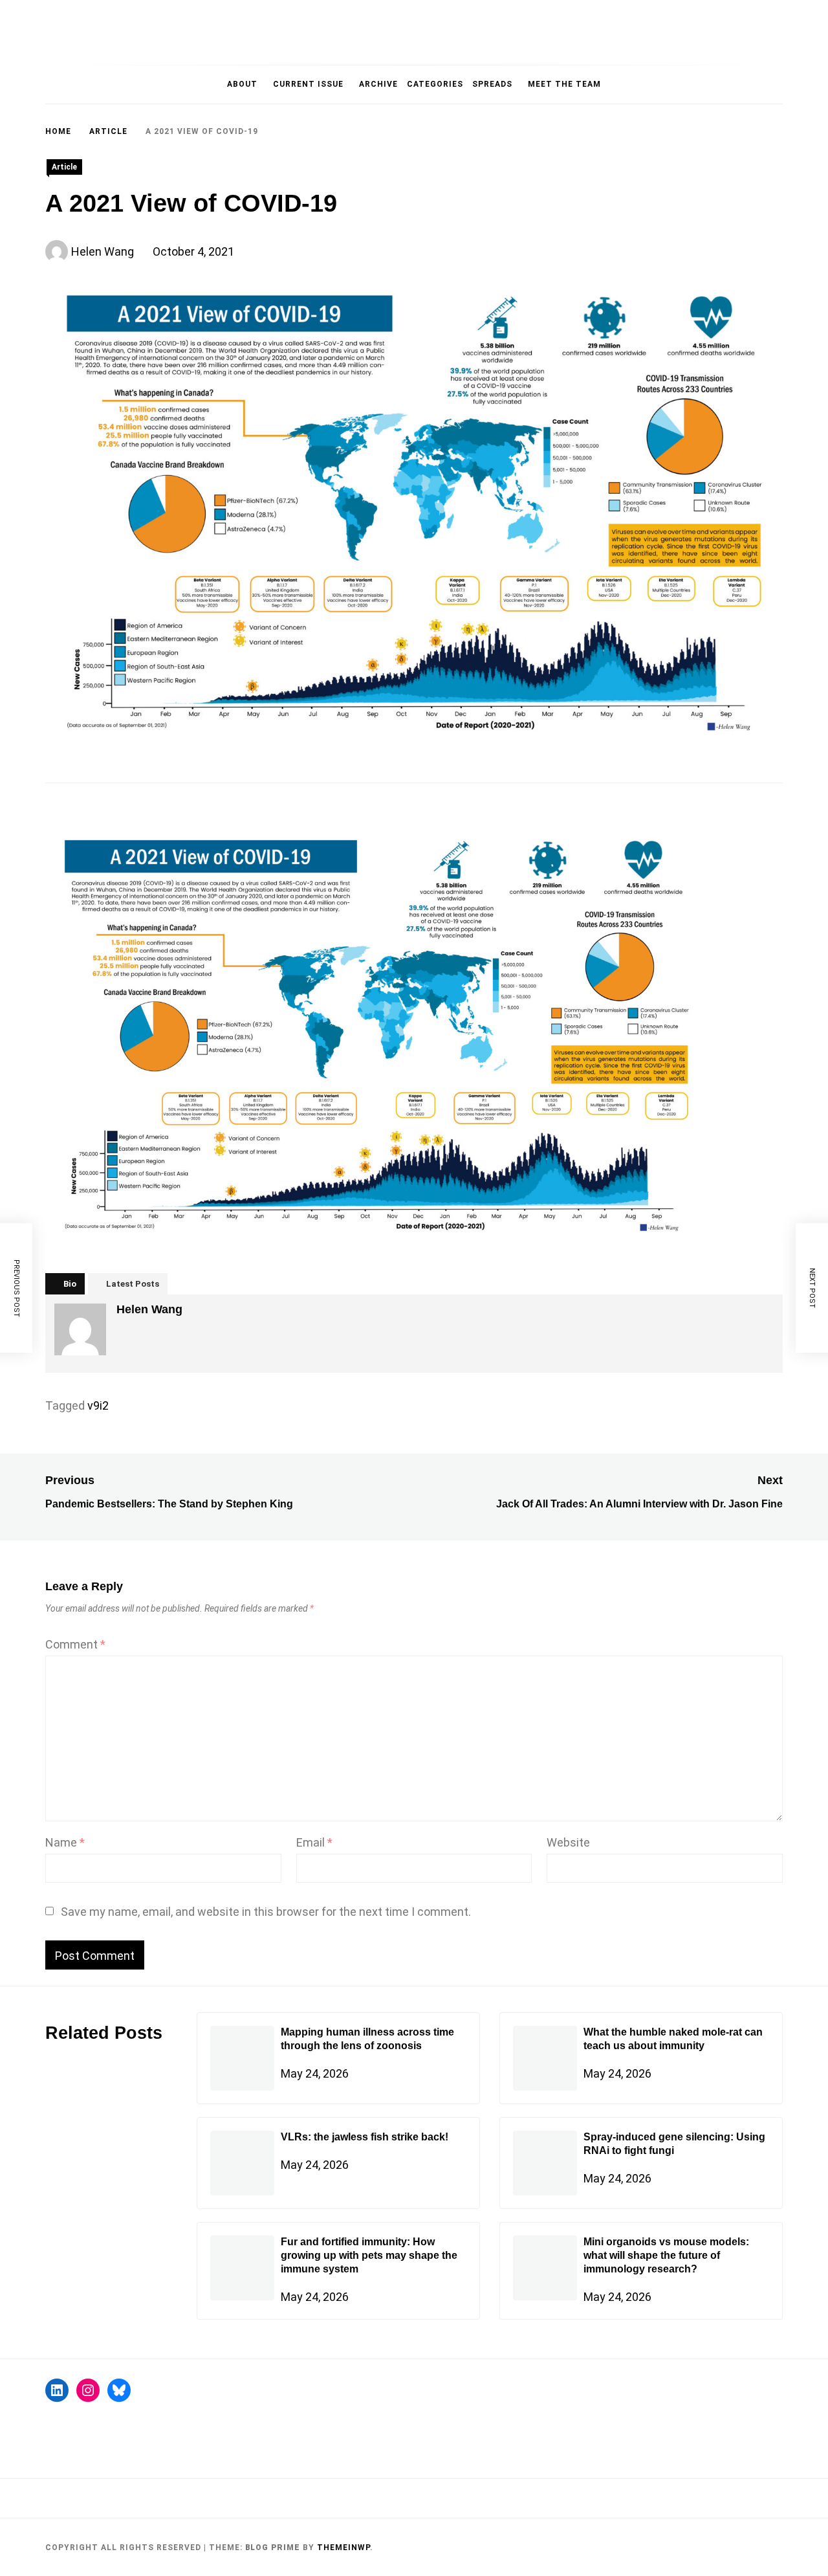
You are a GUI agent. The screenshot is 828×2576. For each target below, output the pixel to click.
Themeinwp (343, 2548)
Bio (70, 1284)
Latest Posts (133, 1284)
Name (65, 1842)
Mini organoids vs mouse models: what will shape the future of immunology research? (666, 2255)
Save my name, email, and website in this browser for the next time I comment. (266, 1912)
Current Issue (308, 84)
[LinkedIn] (57, 2390)
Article (64, 167)
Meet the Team (564, 84)
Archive (378, 84)
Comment (75, 1644)
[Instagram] (88, 2390)
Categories (435, 84)
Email (314, 1842)
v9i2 (98, 1405)
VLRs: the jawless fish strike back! (365, 2137)
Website (568, 1842)
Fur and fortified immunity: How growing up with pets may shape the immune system (369, 2255)
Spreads (492, 84)
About (242, 84)
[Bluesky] (119, 2390)
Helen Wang (103, 251)
